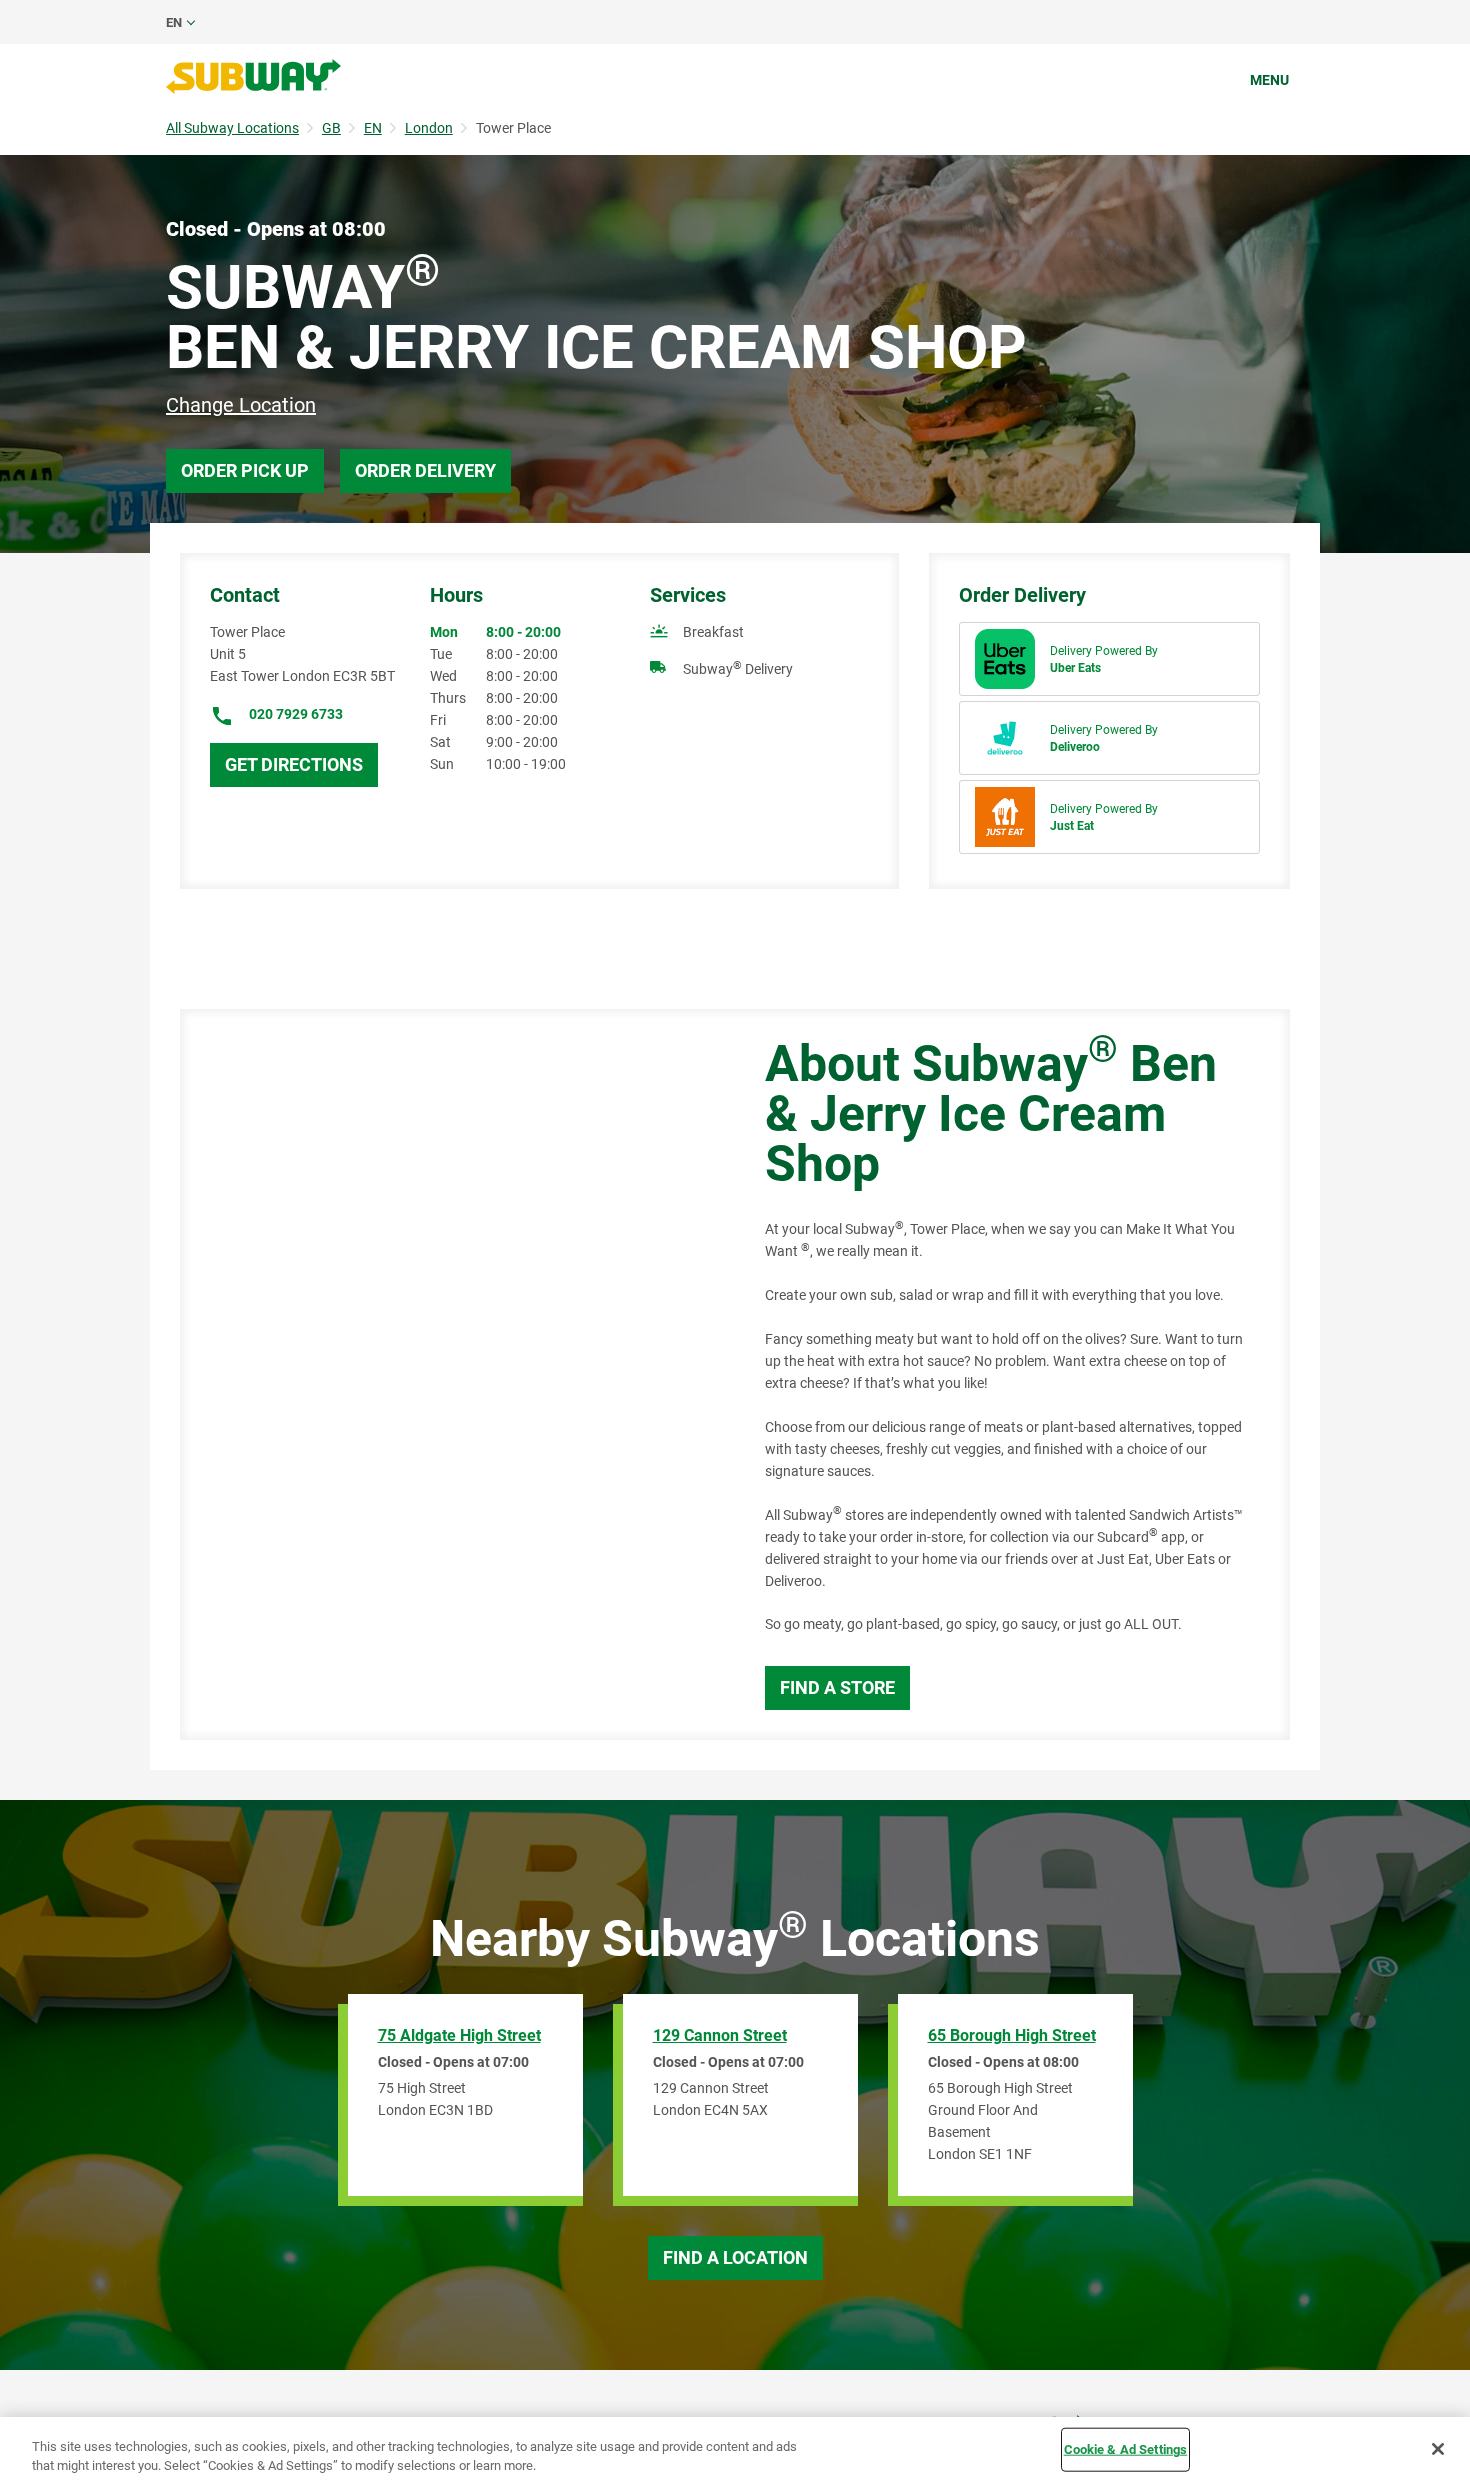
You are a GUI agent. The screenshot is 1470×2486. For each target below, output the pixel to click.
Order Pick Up (245, 470)
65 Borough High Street (1012, 2035)
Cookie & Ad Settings (1126, 2449)
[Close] (1438, 2449)
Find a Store (837, 1687)
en (174, 22)
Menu (1269, 80)
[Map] (450, 1374)
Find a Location (735, 2257)
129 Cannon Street (720, 2035)
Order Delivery (425, 470)
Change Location (241, 405)
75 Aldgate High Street (459, 2035)
